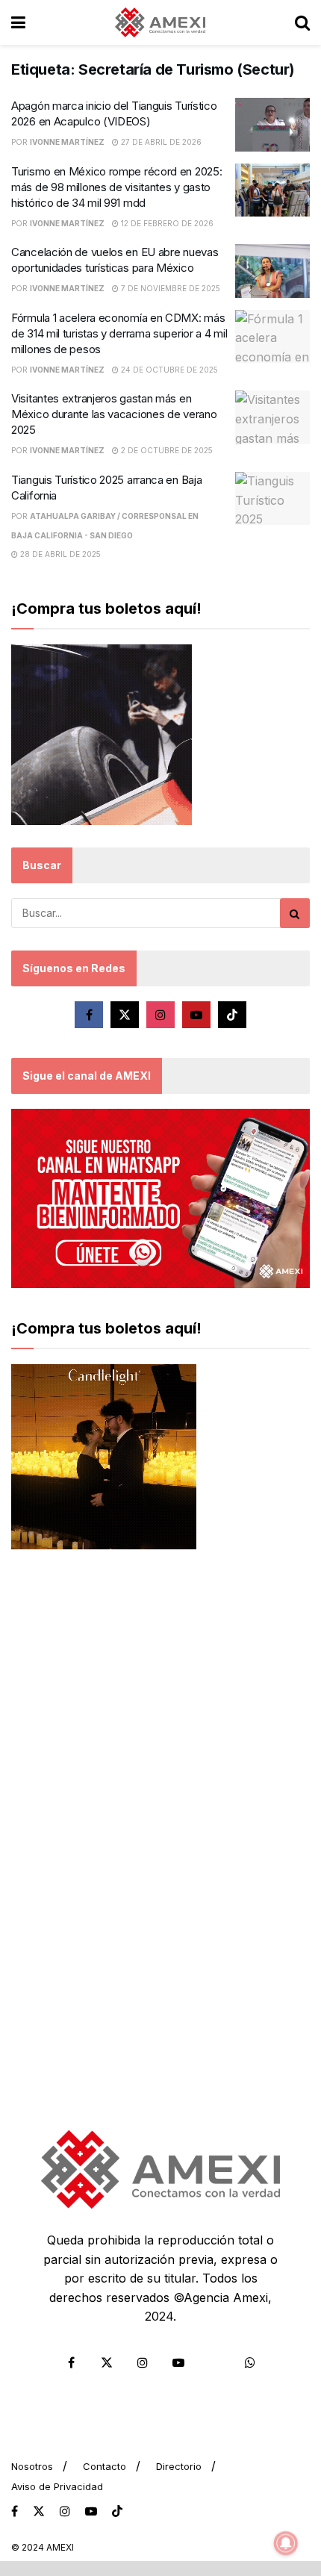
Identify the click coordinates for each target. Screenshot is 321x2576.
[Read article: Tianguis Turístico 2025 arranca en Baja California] (272, 499)
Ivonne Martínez (67, 142)
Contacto (105, 2466)
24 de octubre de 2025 (168, 370)
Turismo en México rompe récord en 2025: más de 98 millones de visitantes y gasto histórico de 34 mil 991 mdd (116, 187)
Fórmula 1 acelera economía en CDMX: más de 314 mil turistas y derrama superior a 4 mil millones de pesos (119, 333)
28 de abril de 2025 (59, 554)
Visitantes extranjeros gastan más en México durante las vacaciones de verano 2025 (114, 414)
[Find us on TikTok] (117, 2512)
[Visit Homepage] (160, 22)
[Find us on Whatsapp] (250, 2362)
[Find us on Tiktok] (232, 1015)
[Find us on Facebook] (89, 1015)
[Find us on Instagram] (160, 1015)
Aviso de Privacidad (57, 2486)
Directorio (179, 2466)
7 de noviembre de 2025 (169, 288)
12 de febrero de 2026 (166, 223)
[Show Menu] (18, 22)
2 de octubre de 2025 (166, 450)
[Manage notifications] (286, 2543)
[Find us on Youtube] (196, 1015)
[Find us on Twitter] (125, 1015)
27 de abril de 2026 (160, 142)
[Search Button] (302, 22)
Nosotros (32, 2466)
